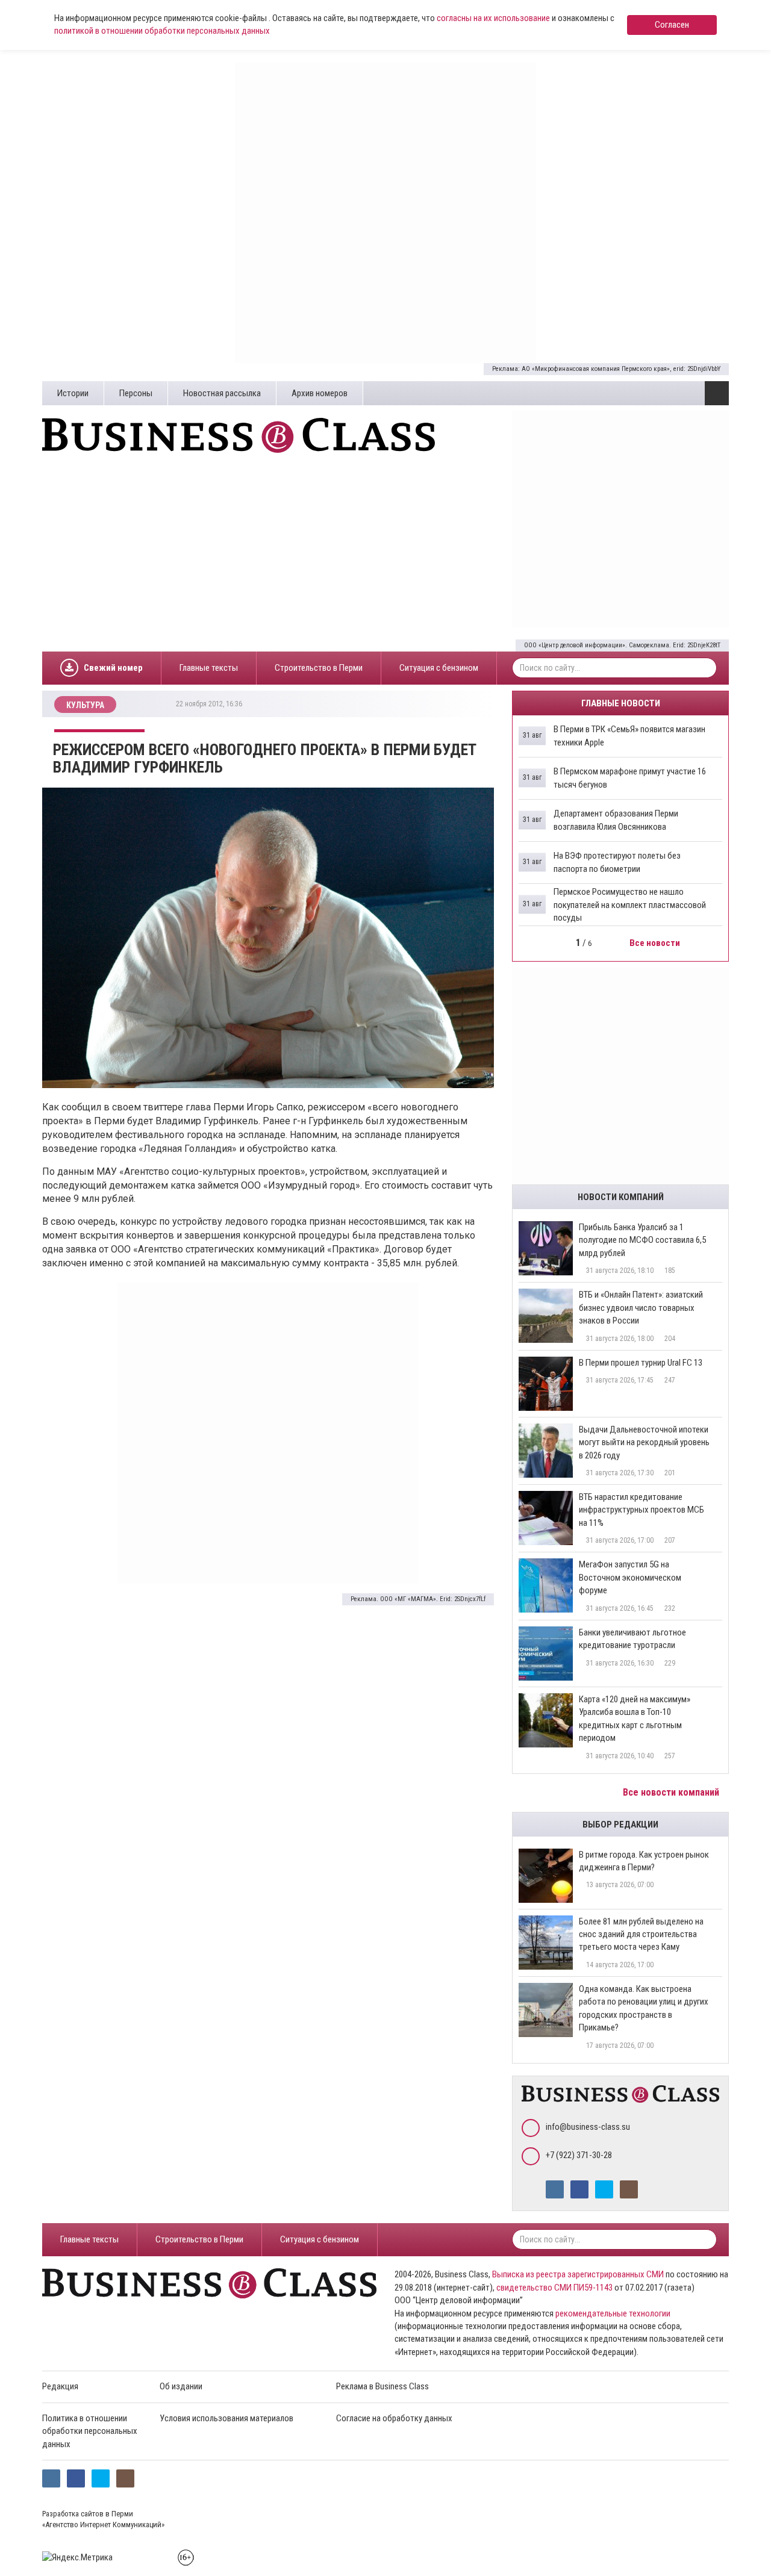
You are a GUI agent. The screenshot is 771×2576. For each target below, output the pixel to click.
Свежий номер (113, 668)
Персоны (136, 393)
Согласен (672, 25)
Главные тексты (209, 668)
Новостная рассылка (222, 393)
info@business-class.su (588, 2127)
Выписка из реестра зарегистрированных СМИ (578, 2274)
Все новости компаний (672, 1792)
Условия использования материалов (226, 2418)
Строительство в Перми (319, 668)
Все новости (656, 943)
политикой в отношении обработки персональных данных (162, 31)
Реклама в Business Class (382, 2386)
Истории (73, 393)
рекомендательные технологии (613, 2313)
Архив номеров (320, 393)
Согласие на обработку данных (394, 2418)
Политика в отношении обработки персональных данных (90, 2431)
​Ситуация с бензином (439, 668)
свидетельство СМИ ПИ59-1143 (554, 2288)
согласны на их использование (493, 18)
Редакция (60, 2386)
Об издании (181, 2386)
